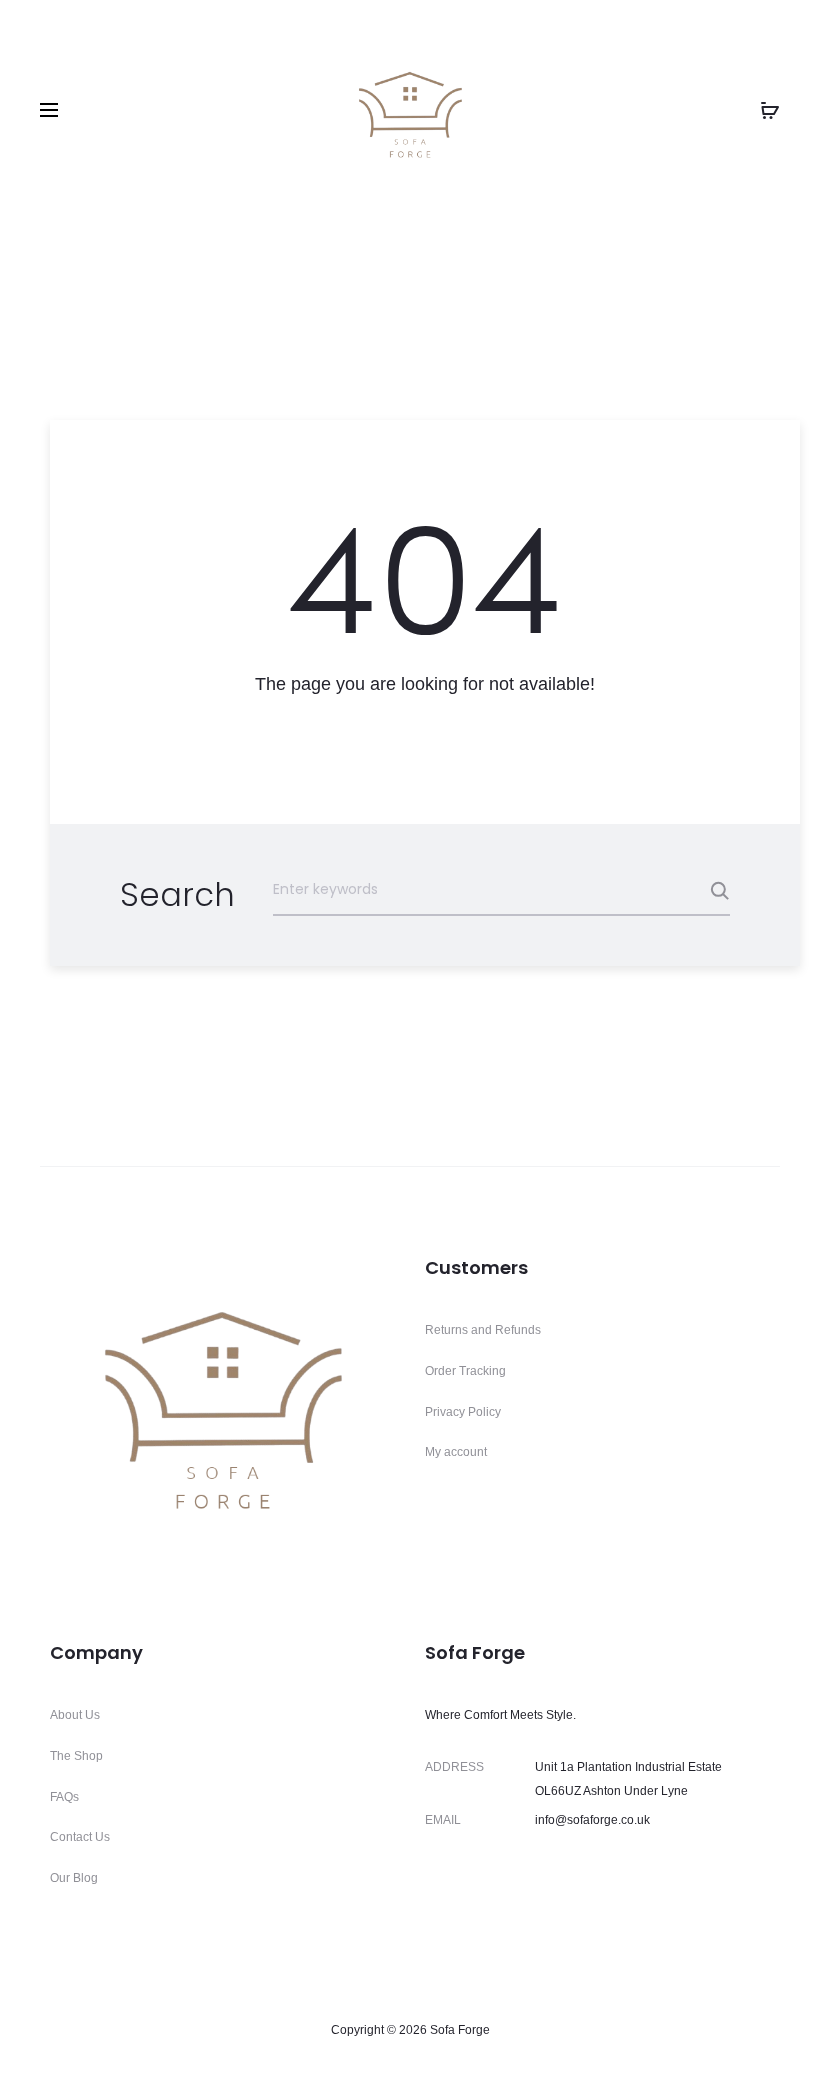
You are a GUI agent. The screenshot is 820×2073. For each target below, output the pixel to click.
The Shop (76, 1756)
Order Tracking (465, 1371)
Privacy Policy (463, 1412)
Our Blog (74, 1878)
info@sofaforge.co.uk (592, 1820)
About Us (75, 1715)
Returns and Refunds (483, 1330)
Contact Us (80, 1837)
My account (456, 1452)
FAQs (64, 1797)
